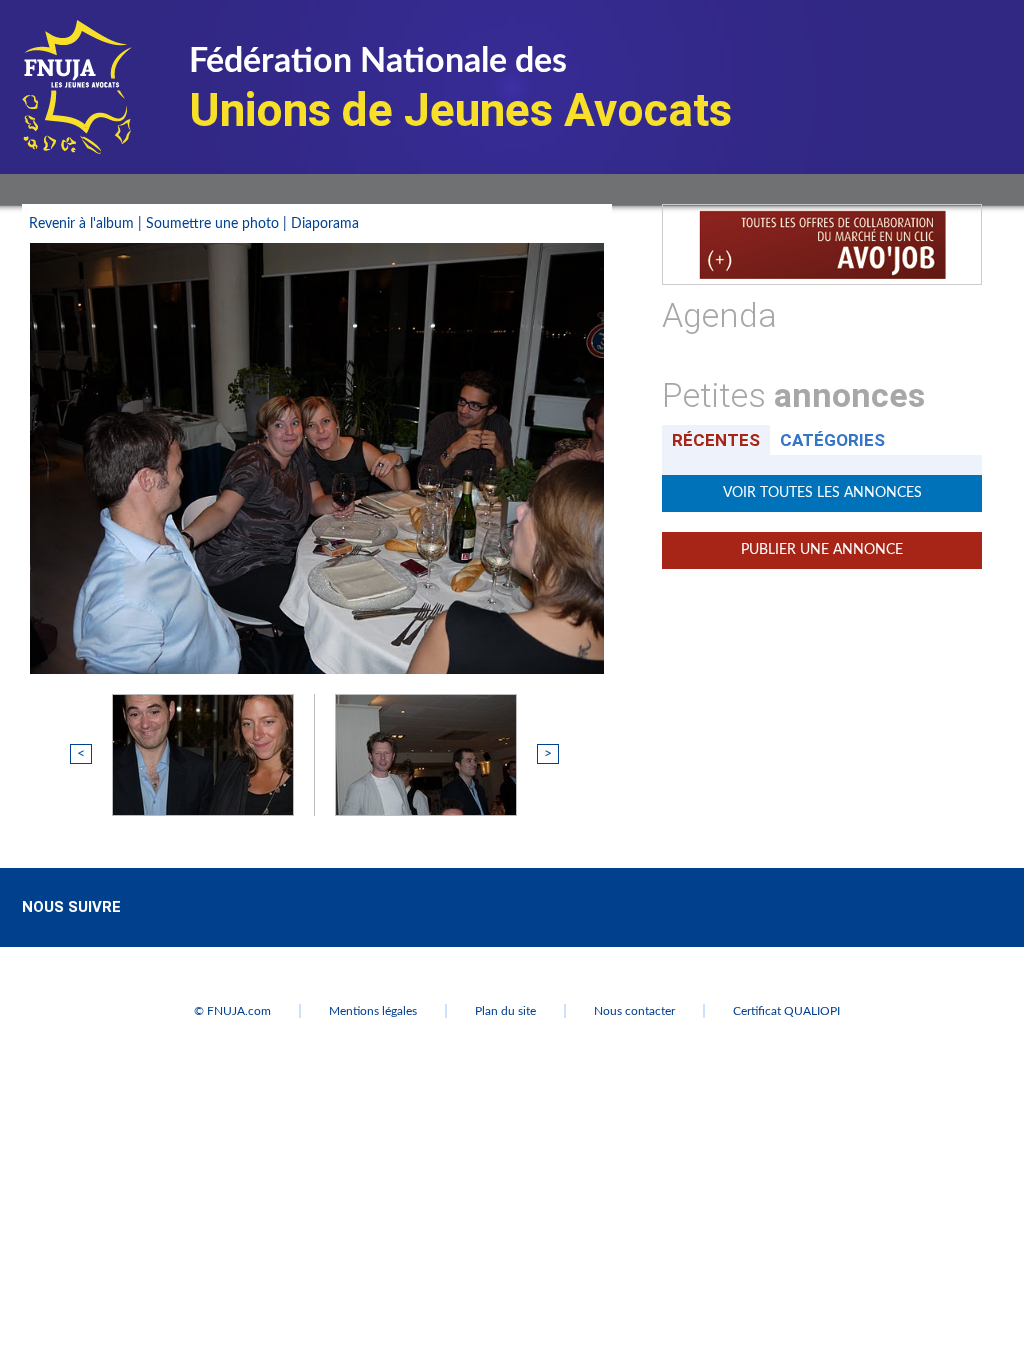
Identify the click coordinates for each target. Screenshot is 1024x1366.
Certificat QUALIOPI (786, 1011)
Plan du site (505, 1011)
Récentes (716, 440)
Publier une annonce (822, 550)
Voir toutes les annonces (822, 493)
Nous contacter (634, 1011)
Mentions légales (373, 1011)
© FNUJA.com (232, 1011)
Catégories (832, 440)
